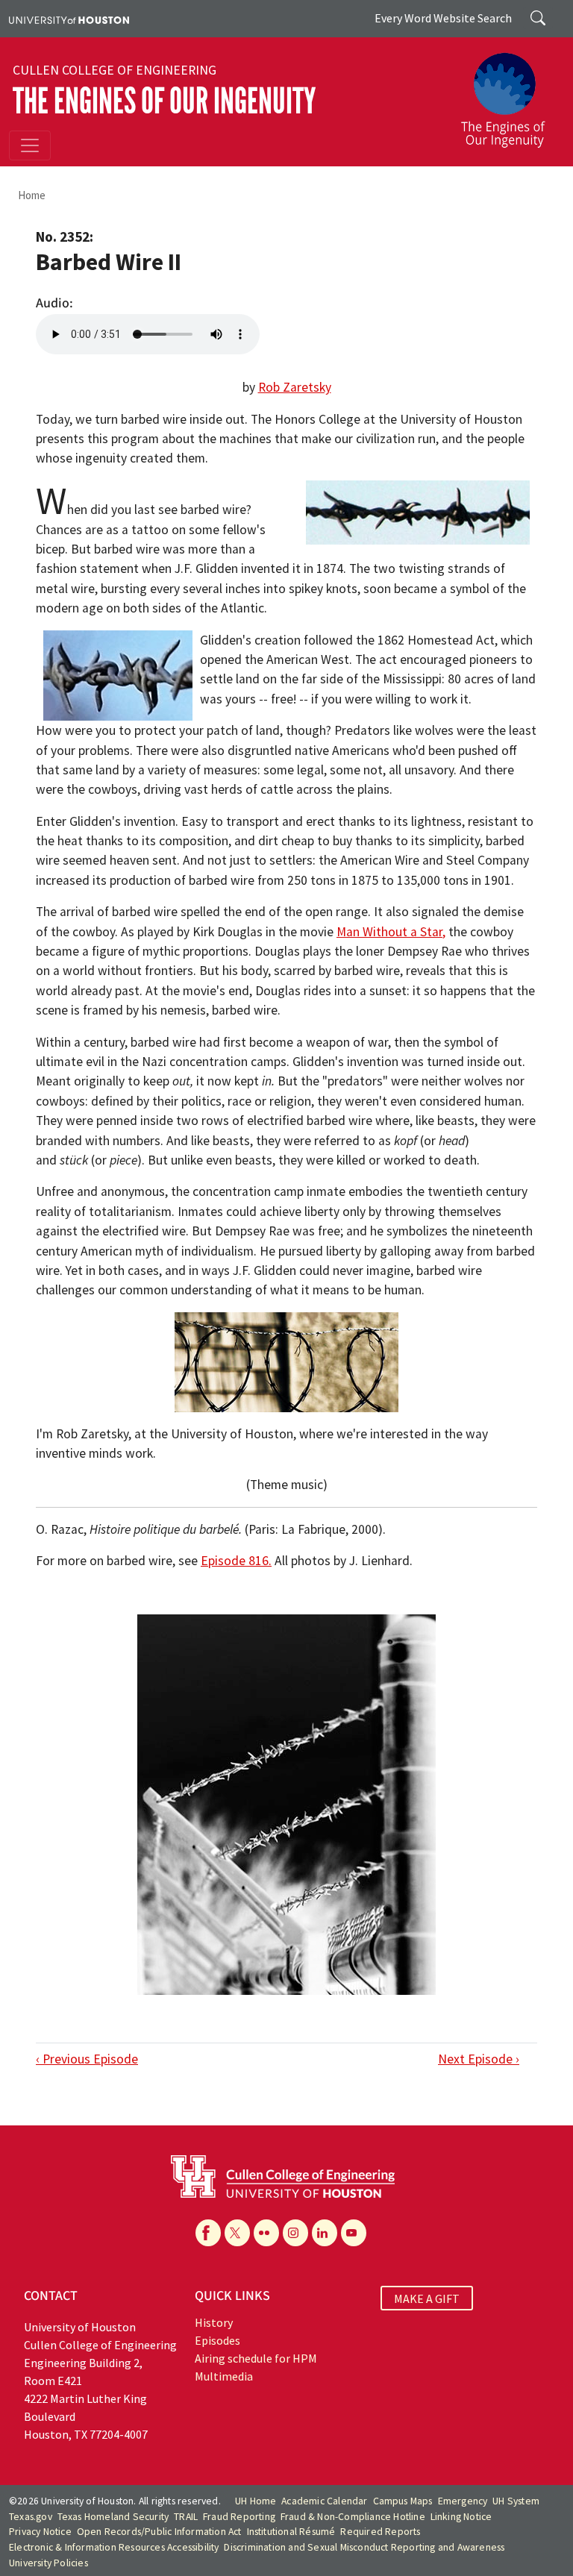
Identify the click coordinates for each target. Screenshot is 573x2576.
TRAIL (186, 2517)
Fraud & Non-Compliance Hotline (353, 2517)
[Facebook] (208, 2233)
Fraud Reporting (239, 2517)
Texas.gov (31, 2517)
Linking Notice (461, 2517)
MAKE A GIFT (427, 2298)
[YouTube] (354, 2233)
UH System (516, 2501)
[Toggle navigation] (30, 145)
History (214, 2322)
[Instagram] (295, 2233)
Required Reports (380, 2532)
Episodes (217, 2340)
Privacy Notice (40, 2532)
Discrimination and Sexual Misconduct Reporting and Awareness (364, 2547)
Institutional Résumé (291, 2532)
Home (32, 195)
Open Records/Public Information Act (159, 2532)
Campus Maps (403, 2501)
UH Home (256, 2501)
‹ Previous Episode (87, 2059)
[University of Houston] (69, 19)
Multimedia (224, 2376)
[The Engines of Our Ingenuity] (509, 93)
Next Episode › (479, 2059)
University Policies (48, 2563)
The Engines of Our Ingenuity (164, 101)
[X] (237, 2233)
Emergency (463, 2501)
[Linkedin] (325, 2233)
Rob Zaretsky (295, 387)
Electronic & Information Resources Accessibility (114, 2547)
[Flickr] (266, 2233)
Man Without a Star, (391, 932)
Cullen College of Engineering (115, 70)
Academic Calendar (324, 2501)
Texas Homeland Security (113, 2517)
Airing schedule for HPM (256, 2358)
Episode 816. (236, 1561)
